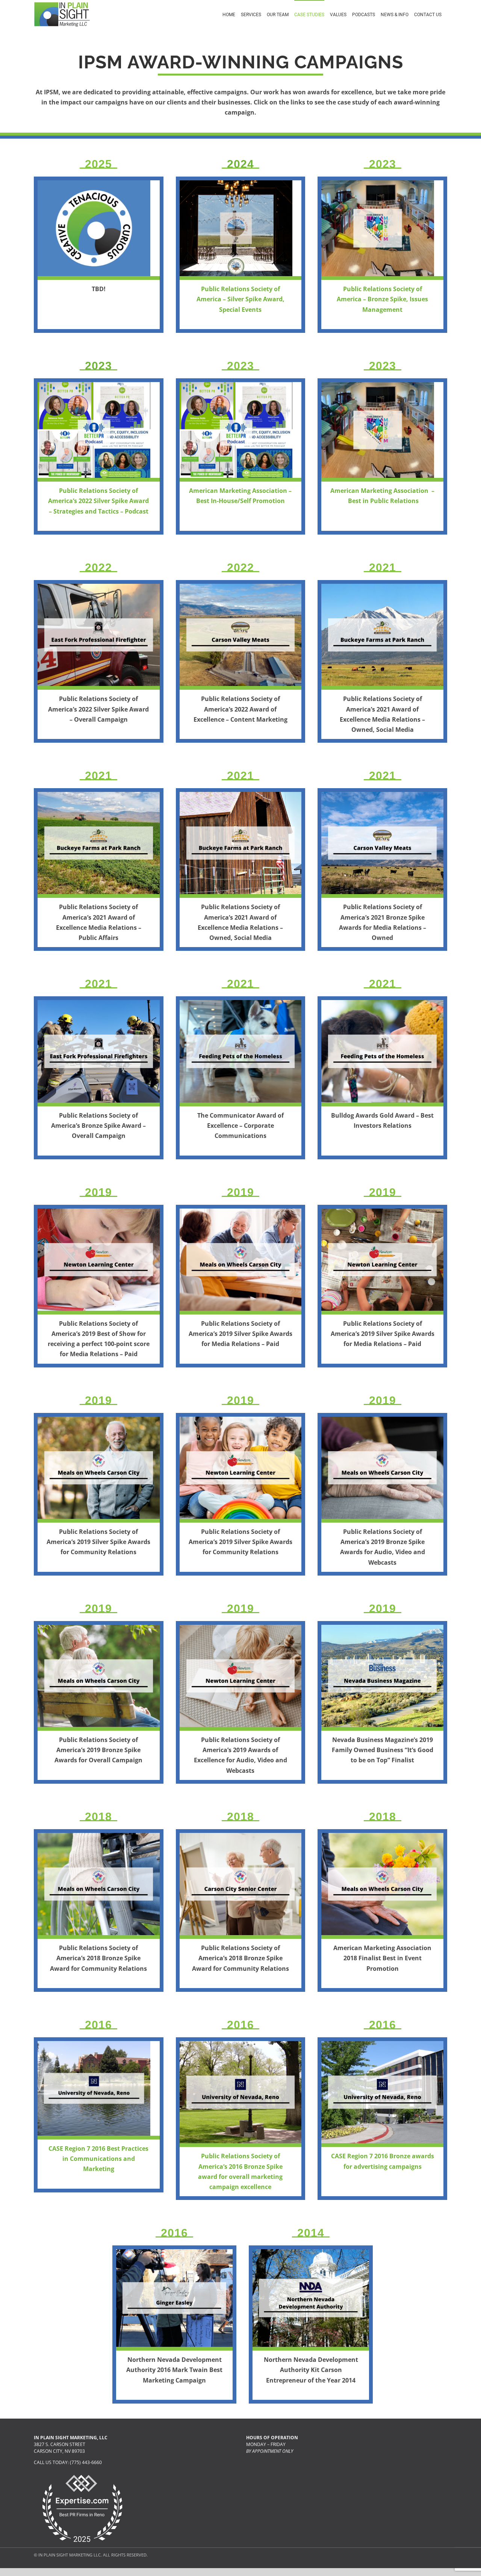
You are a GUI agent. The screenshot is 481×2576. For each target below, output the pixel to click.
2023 (98, 366)
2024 (240, 164)
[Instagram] (278, 2476)
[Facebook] (250, 2476)
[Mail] (292, 2476)
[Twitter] (264, 2476)
